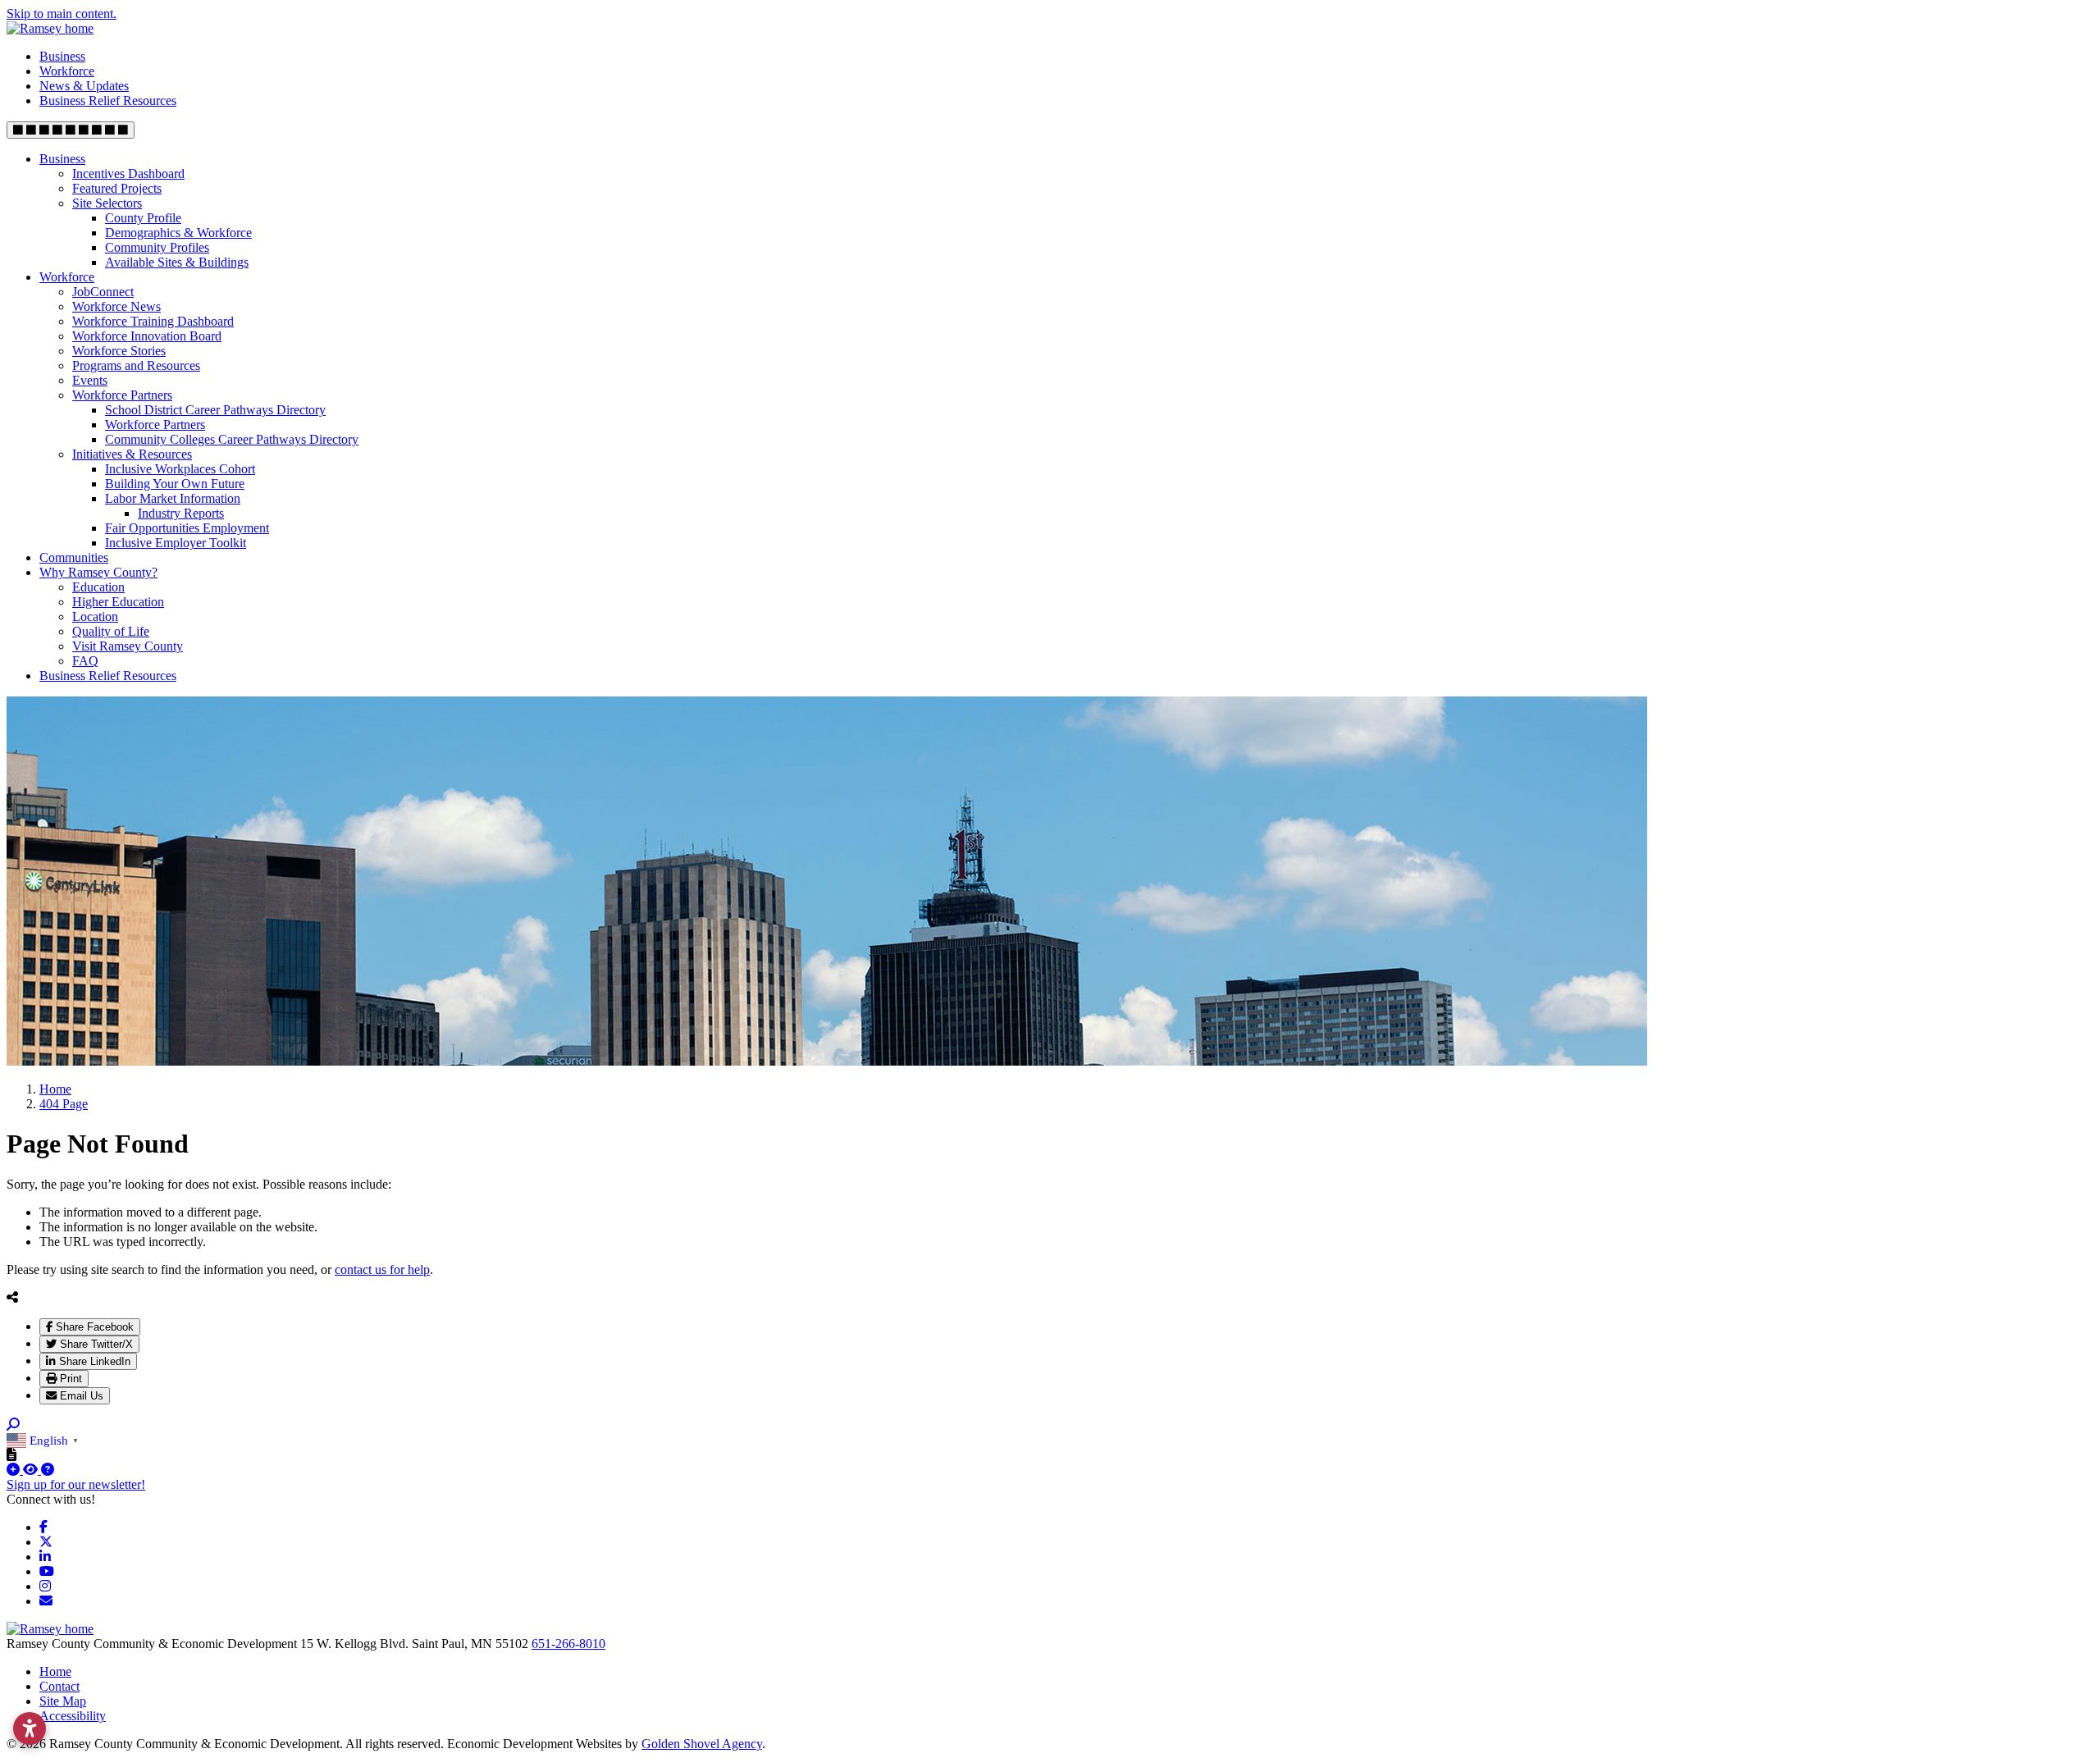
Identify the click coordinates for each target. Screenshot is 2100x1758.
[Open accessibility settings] (30, 1728)
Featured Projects (117, 188)
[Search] (13, 1425)
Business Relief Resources (108, 100)
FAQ (85, 661)
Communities (74, 557)
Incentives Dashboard (128, 174)
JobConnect (103, 292)
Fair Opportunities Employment (187, 528)
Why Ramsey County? (98, 572)
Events (90, 380)
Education (98, 587)
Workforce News (116, 306)
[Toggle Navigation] (71, 130)
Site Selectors (107, 203)
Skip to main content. (62, 14)
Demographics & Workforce (178, 233)
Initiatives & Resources (132, 454)
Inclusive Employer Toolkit (176, 543)
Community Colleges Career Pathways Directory (232, 439)
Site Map (63, 1701)
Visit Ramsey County (128, 646)
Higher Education (118, 602)
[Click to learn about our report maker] (48, 1470)
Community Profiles (157, 247)
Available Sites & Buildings (177, 262)
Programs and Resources (136, 365)
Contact (59, 1686)
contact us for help (382, 1269)
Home (55, 1671)
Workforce (67, 71)
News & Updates (84, 86)
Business (62, 56)
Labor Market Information (173, 498)
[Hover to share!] (12, 1297)
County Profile (143, 218)
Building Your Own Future (175, 484)
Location (95, 616)
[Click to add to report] (15, 1470)
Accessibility (73, 1716)
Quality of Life (111, 631)
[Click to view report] (32, 1470)
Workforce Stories (119, 351)
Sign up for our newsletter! (76, 1484)
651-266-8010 (568, 1644)
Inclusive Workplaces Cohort (180, 469)
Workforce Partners (122, 395)
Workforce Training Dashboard (153, 321)
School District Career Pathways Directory (215, 410)
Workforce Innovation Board (147, 336)
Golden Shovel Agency (702, 1744)
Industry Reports (181, 513)
